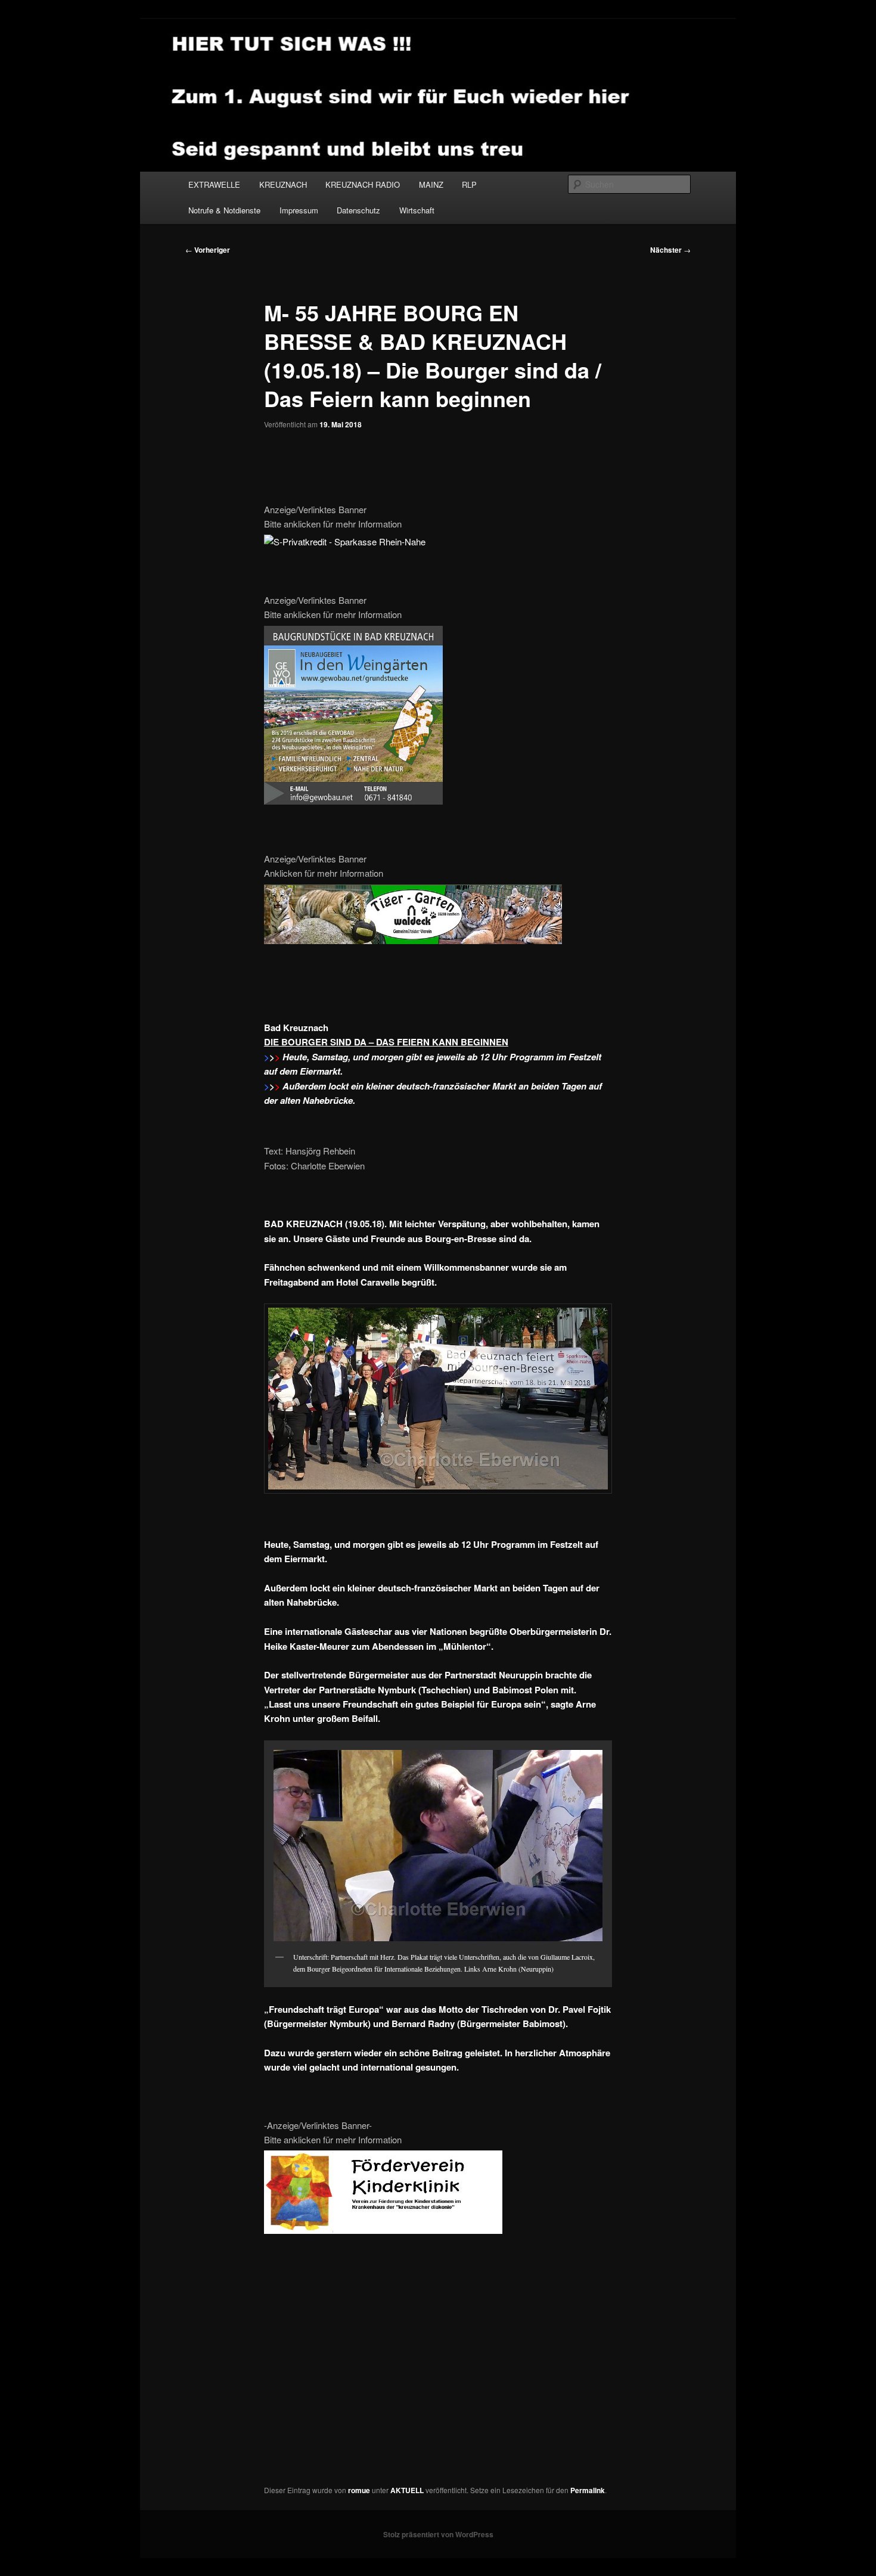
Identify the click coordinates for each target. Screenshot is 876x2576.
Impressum (299, 210)
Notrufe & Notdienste (224, 210)
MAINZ (431, 184)
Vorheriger (208, 250)
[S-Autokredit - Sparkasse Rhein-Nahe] (345, 541)
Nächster (670, 250)
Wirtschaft (417, 210)
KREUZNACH (283, 184)
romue (359, 2490)
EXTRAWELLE (214, 184)
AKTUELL (407, 2490)
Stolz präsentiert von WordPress (438, 2534)
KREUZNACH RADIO (363, 184)
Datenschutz (358, 210)
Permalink (588, 2490)
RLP (469, 184)
